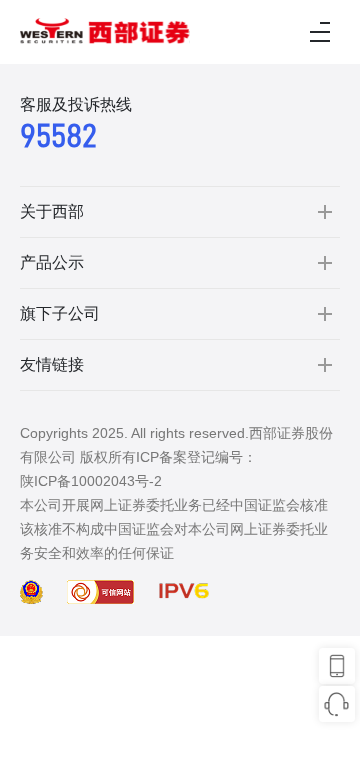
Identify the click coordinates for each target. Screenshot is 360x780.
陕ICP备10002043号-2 (91, 481)
